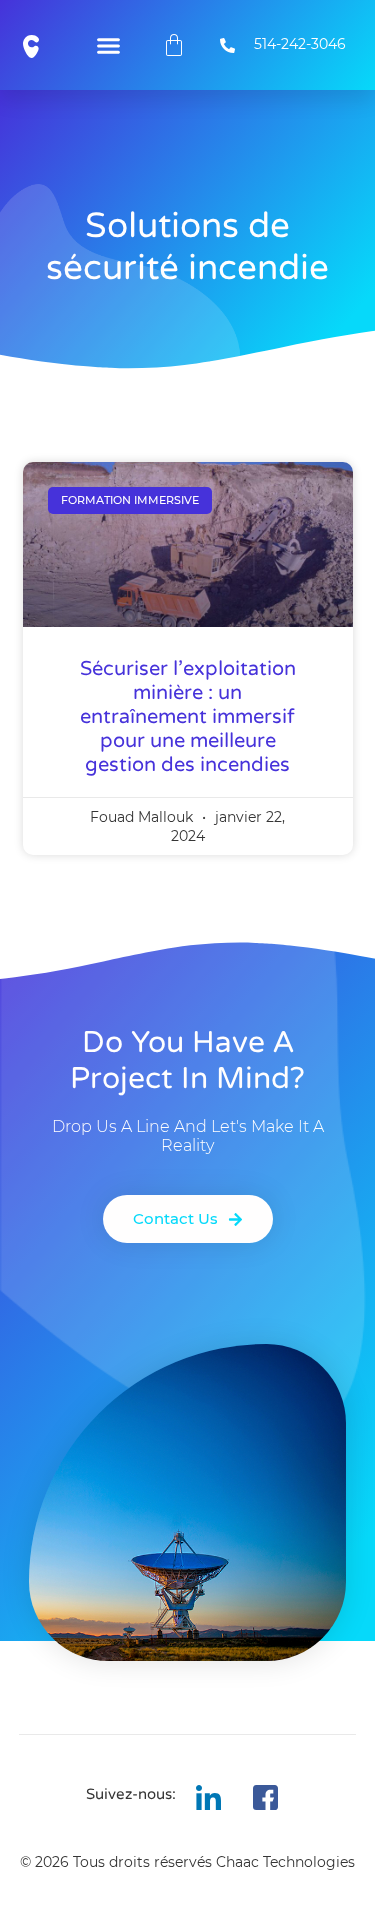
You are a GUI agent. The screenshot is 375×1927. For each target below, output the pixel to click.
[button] (109, 45)
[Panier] (174, 45)
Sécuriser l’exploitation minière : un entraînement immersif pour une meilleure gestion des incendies (188, 717)
